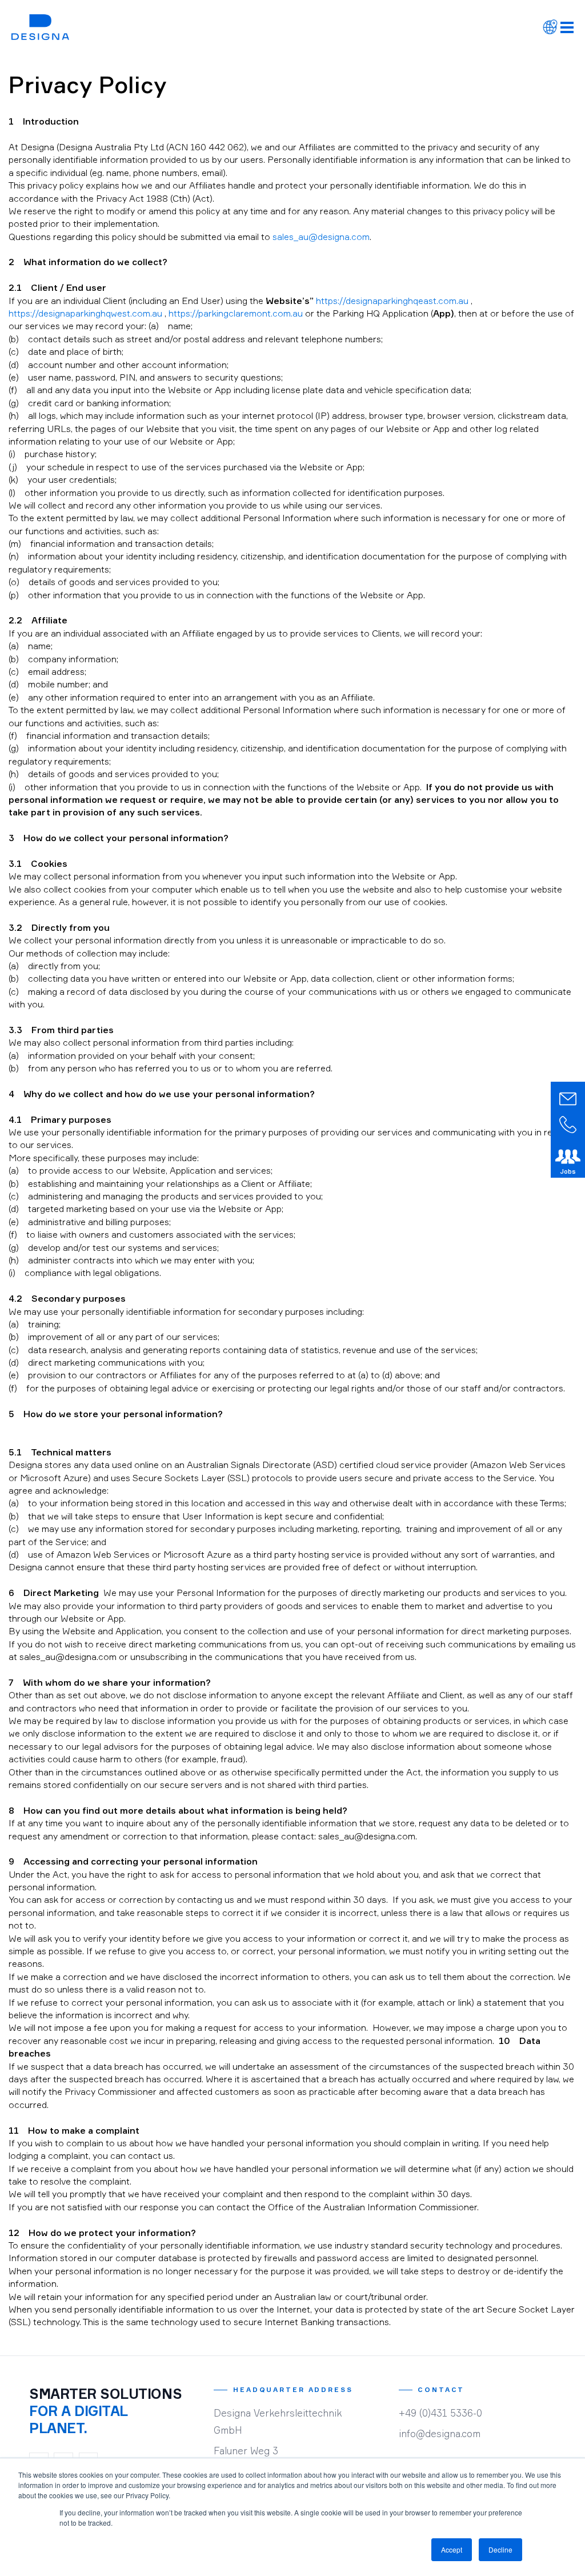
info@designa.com (440, 2433)
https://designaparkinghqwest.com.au (85, 313)
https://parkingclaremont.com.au (236, 313)
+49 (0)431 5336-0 (440, 2413)
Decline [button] (500, 2549)
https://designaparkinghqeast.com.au (392, 301)
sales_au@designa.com (321, 237)
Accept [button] (452, 2549)
